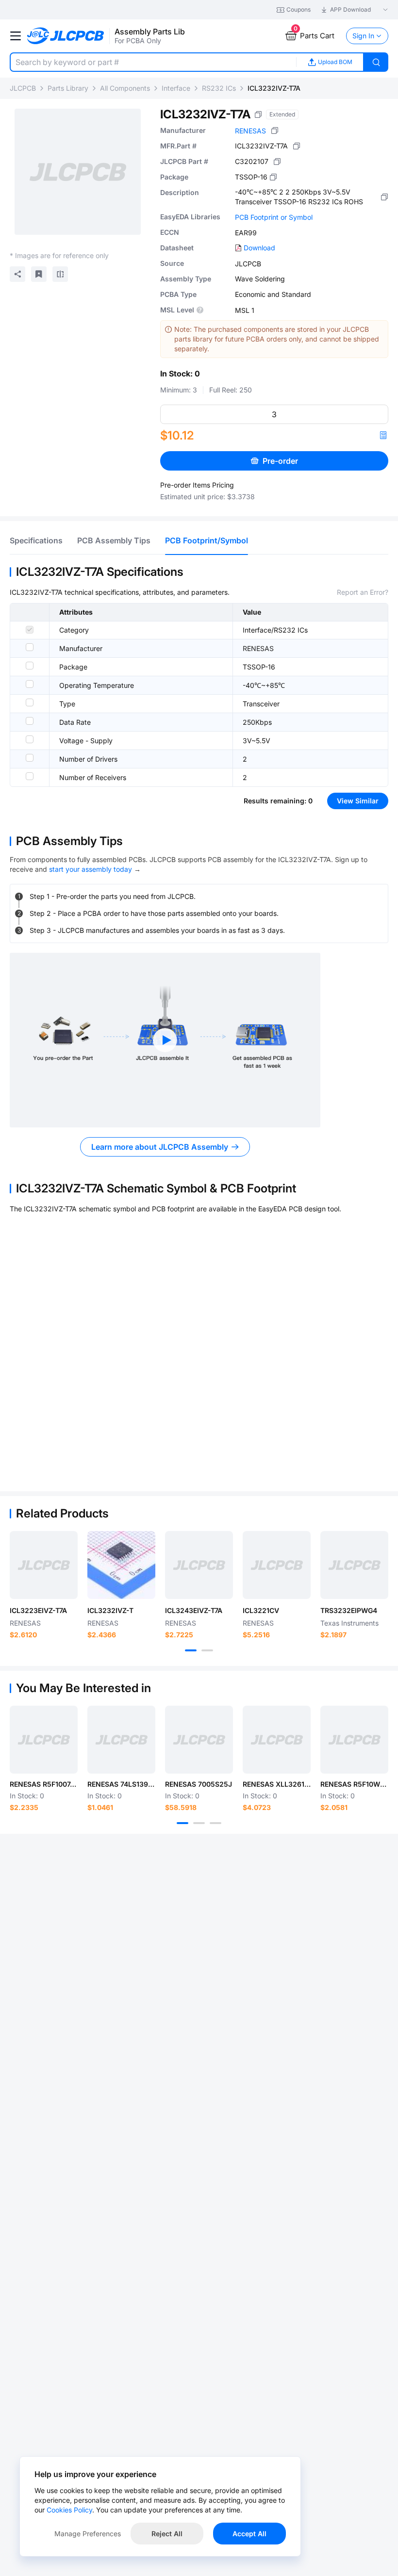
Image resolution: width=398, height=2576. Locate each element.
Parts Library (68, 88)
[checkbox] (30, 630)
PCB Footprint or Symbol (274, 217)
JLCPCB (23, 88)
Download (259, 248)
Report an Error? (363, 592)
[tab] (36, 540)
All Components (125, 88)
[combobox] (153, 62)
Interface (176, 88)
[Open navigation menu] (16, 36)
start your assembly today (91, 869)
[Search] (376, 62)
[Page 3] (216, 1823)
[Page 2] (207, 1650)
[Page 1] (191, 1650)
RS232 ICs (219, 88)
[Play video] (165, 1040)
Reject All (167, 2534)
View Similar (358, 801)
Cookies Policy (69, 2510)
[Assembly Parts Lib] (66, 36)
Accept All (249, 2534)
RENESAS (250, 131)
